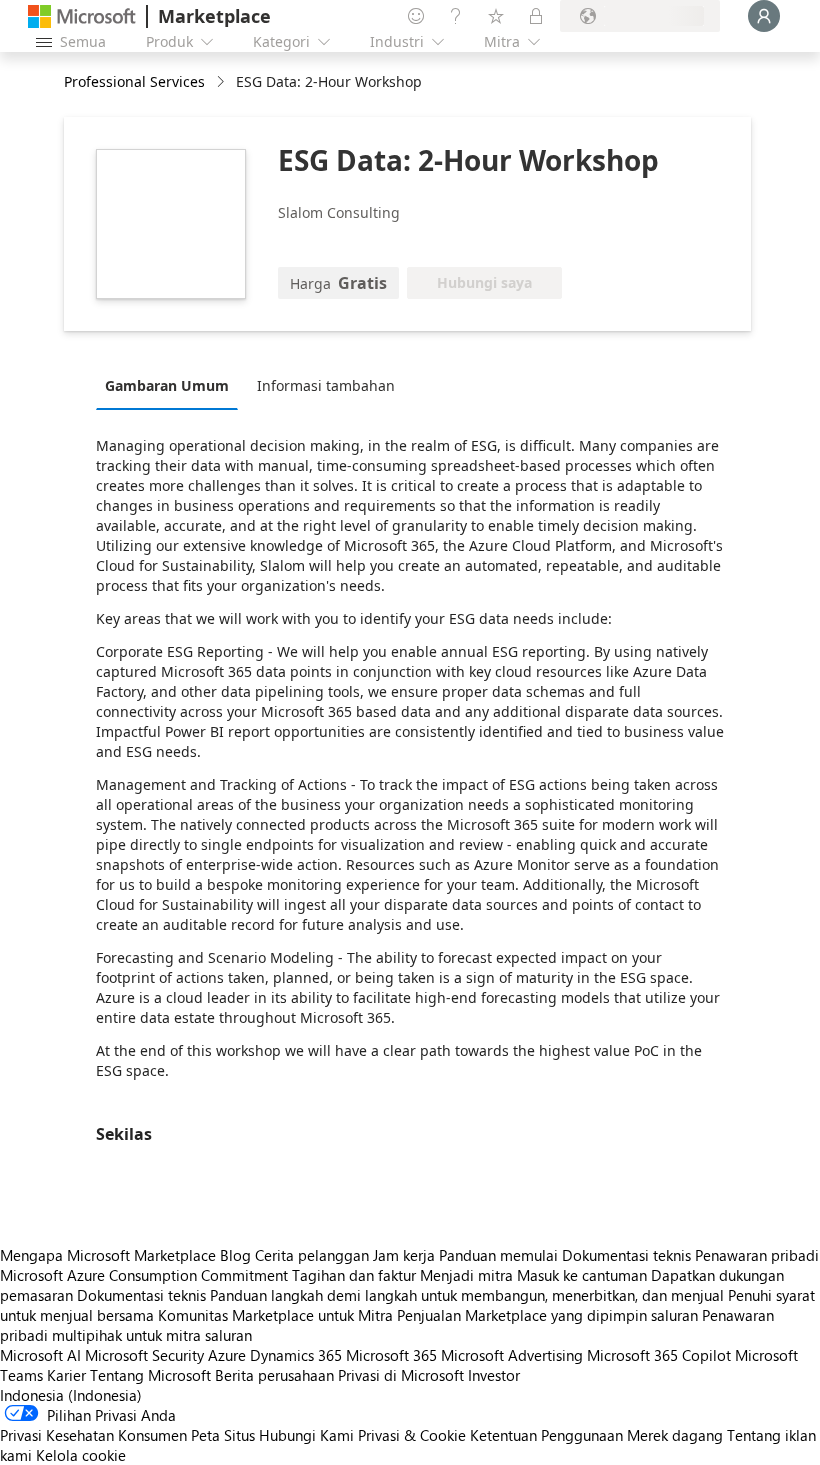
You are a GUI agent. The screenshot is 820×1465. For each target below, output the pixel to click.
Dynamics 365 (296, 1355)
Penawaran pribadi (757, 1255)
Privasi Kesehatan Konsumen (93, 1435)
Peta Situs (223, 1435)
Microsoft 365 (391, 1355)
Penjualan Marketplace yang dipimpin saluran (547, 1315)
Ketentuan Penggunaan (546, 1435)
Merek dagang (675, 1435)
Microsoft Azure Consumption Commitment (146, 1275)
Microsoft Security (144, 1355)
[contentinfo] (222, 82)
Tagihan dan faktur (354, 1275)
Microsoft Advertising (512, 1355)
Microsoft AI (40, 1355)
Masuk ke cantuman (582, 1275)
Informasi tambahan (326, 385)
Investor (494, 1375)
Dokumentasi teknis (626, 1255)
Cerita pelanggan (312, 1255)
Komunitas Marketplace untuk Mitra (275, 1315)
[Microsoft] (82, 16)
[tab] (172, 385)
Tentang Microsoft (150, 1375)
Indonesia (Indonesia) (71, 1395)
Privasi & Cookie (412, 1435)
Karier (66, 1375)
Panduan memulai (498, 1255)
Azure (227, 1355)
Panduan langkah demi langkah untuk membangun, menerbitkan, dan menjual (467, 1295)
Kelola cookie (81, 1455)
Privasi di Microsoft (401, 1375)
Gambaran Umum (167, 385)
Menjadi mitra (466, 1275)
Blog (235, 1255)
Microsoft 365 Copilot (659, 1355)
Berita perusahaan (274, 1375)
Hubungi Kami (306, 1435)
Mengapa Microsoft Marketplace (108, 1255)
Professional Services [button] (134, 81)
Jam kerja (404, 1255)
